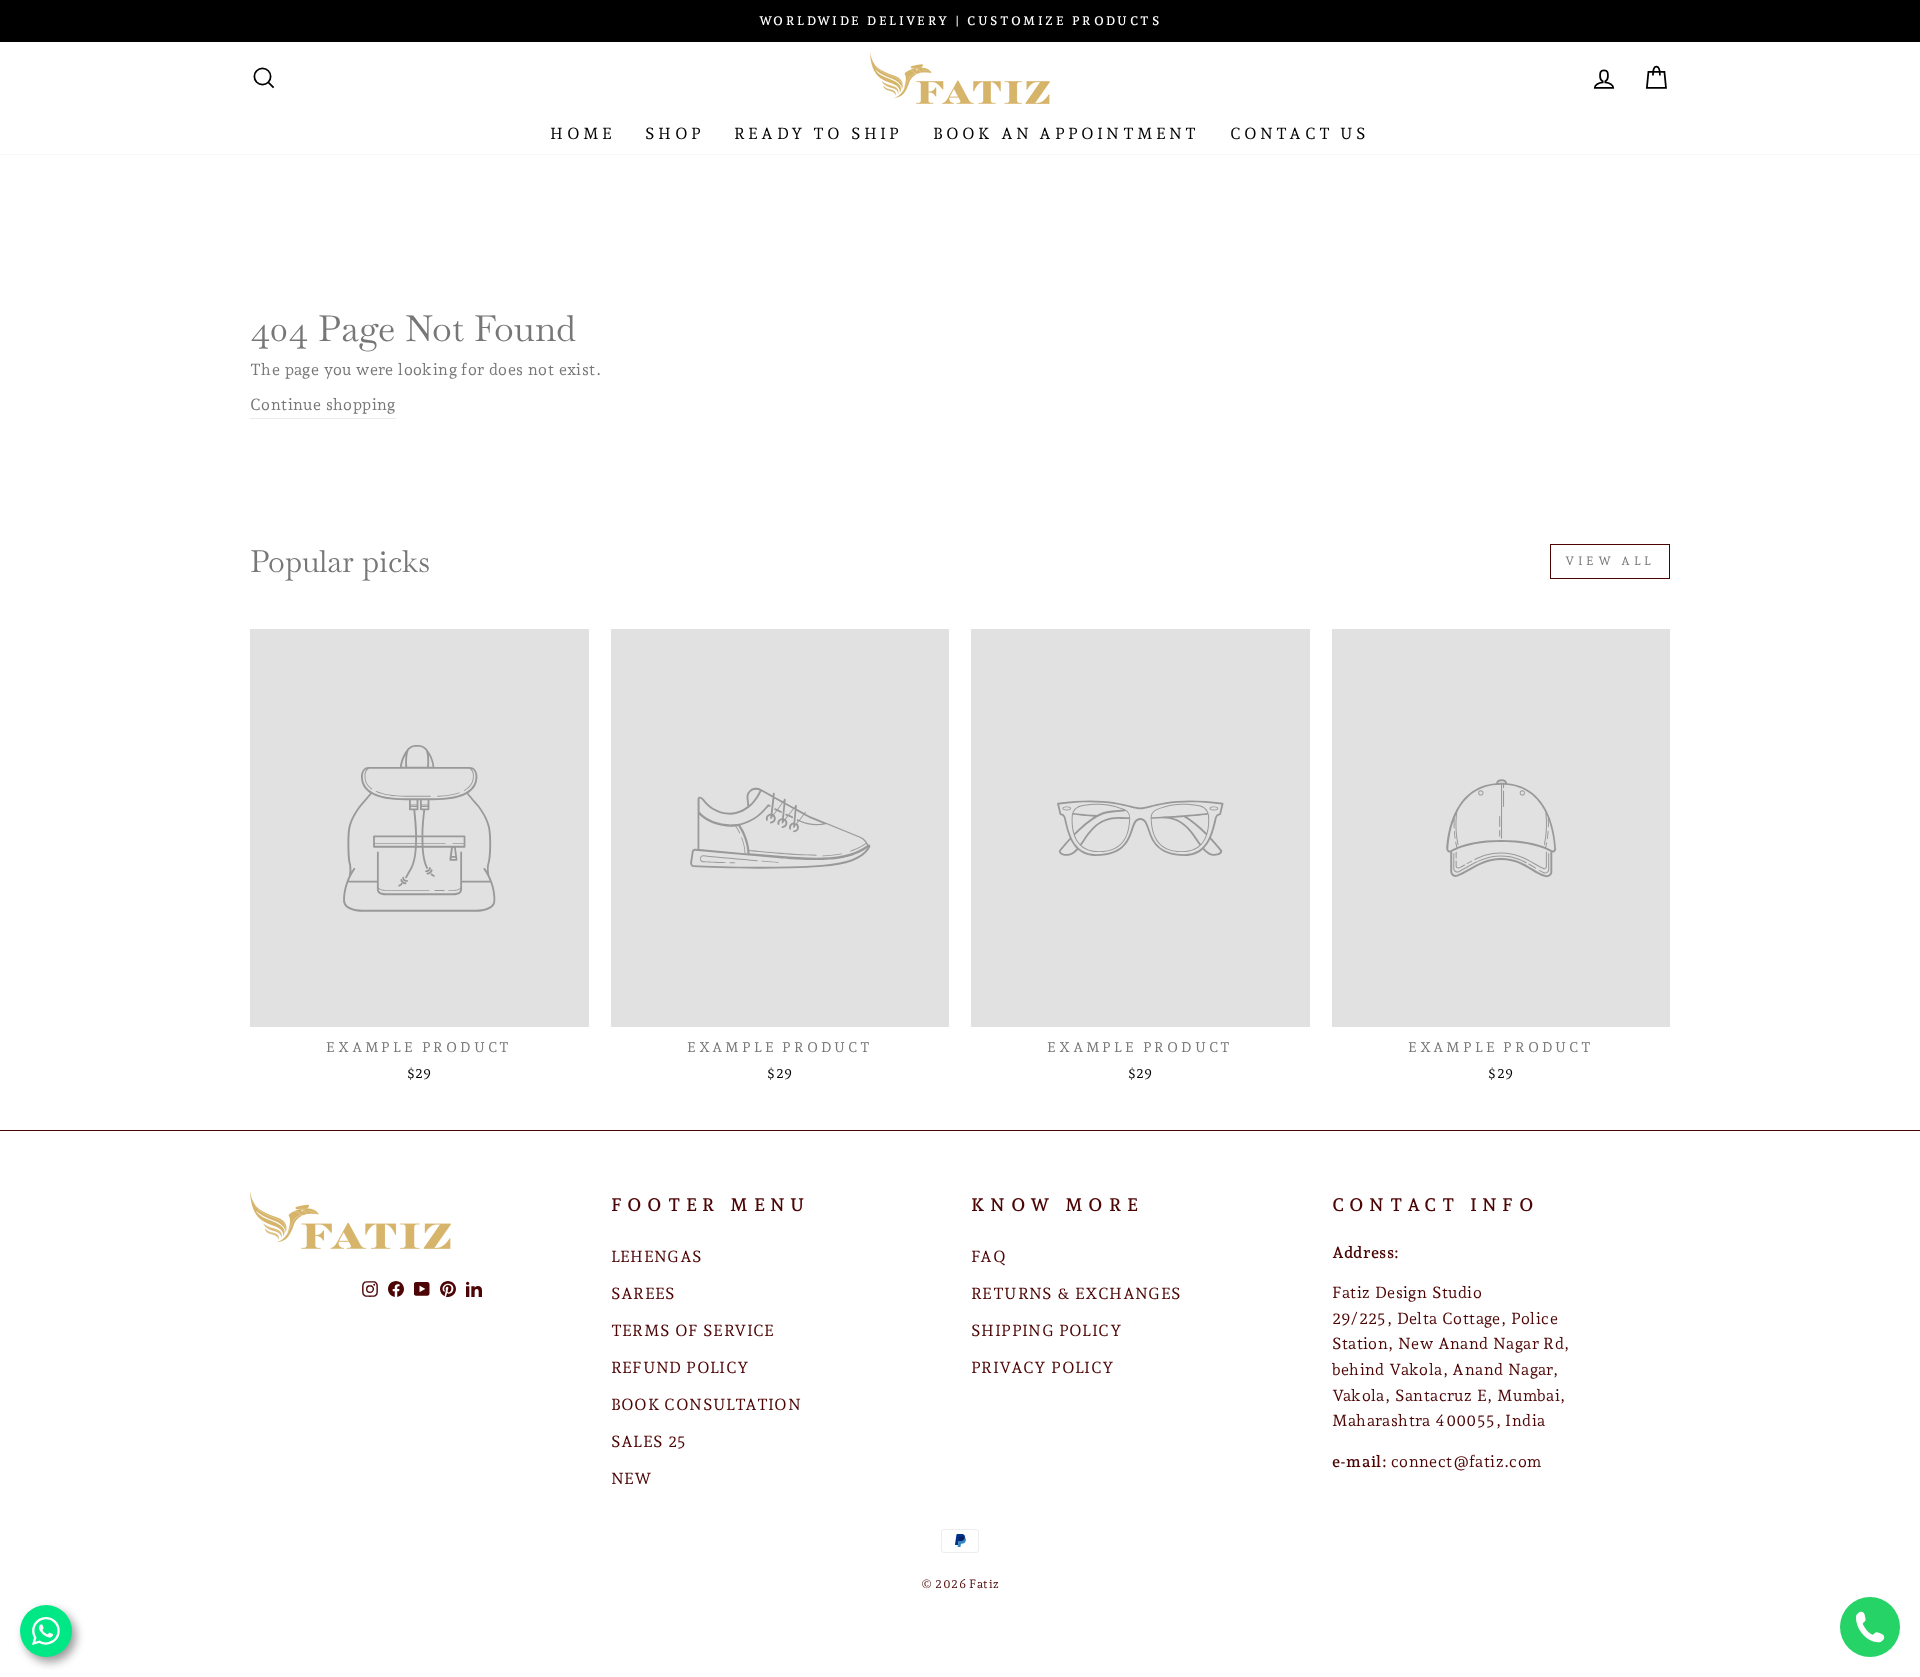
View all (1610, 561)
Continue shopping (323, 404)
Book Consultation (706, 1404)
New (632, 1478)
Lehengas (657, 1256)
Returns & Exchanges (1076, 1293)
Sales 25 (649, 1441)
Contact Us (1300, 133)
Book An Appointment (1066, 133)
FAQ (988, 1256)
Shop (674, 133)
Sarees (643, 1293)
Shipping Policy (1046, 1330)
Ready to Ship (818, 133)
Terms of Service (693, 1330)
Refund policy (680, 1367)
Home (582, 133)
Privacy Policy (1043, 1367)
